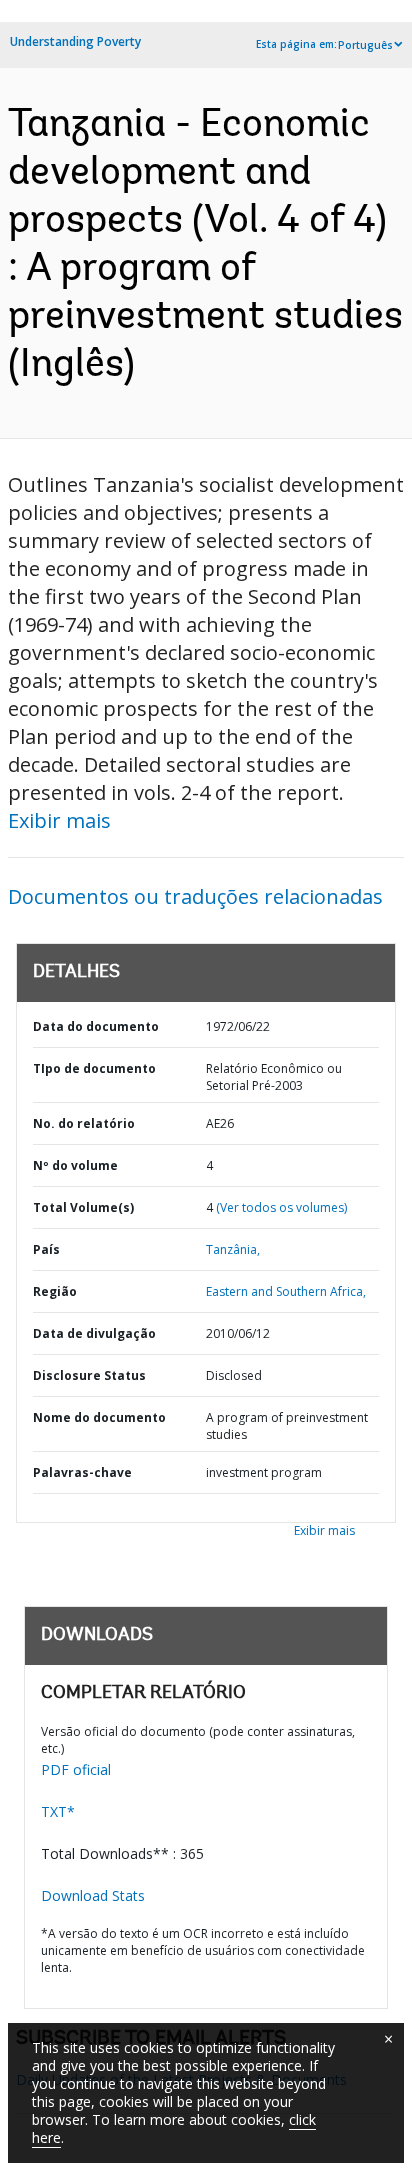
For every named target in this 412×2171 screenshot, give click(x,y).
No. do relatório (84, 1123)
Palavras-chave (82, 1472)
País (46, 1249)
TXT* (58, 1811)
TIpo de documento (94, 1068)
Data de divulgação (94, 1333)
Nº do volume (75, 1165)
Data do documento (96, 1026)
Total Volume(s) (83, 1207)
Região (55, 1291)
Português (365, 45)
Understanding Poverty (75, 41)
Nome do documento (99, 1417)
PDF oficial (76, 1769)
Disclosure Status (89, 1375)
